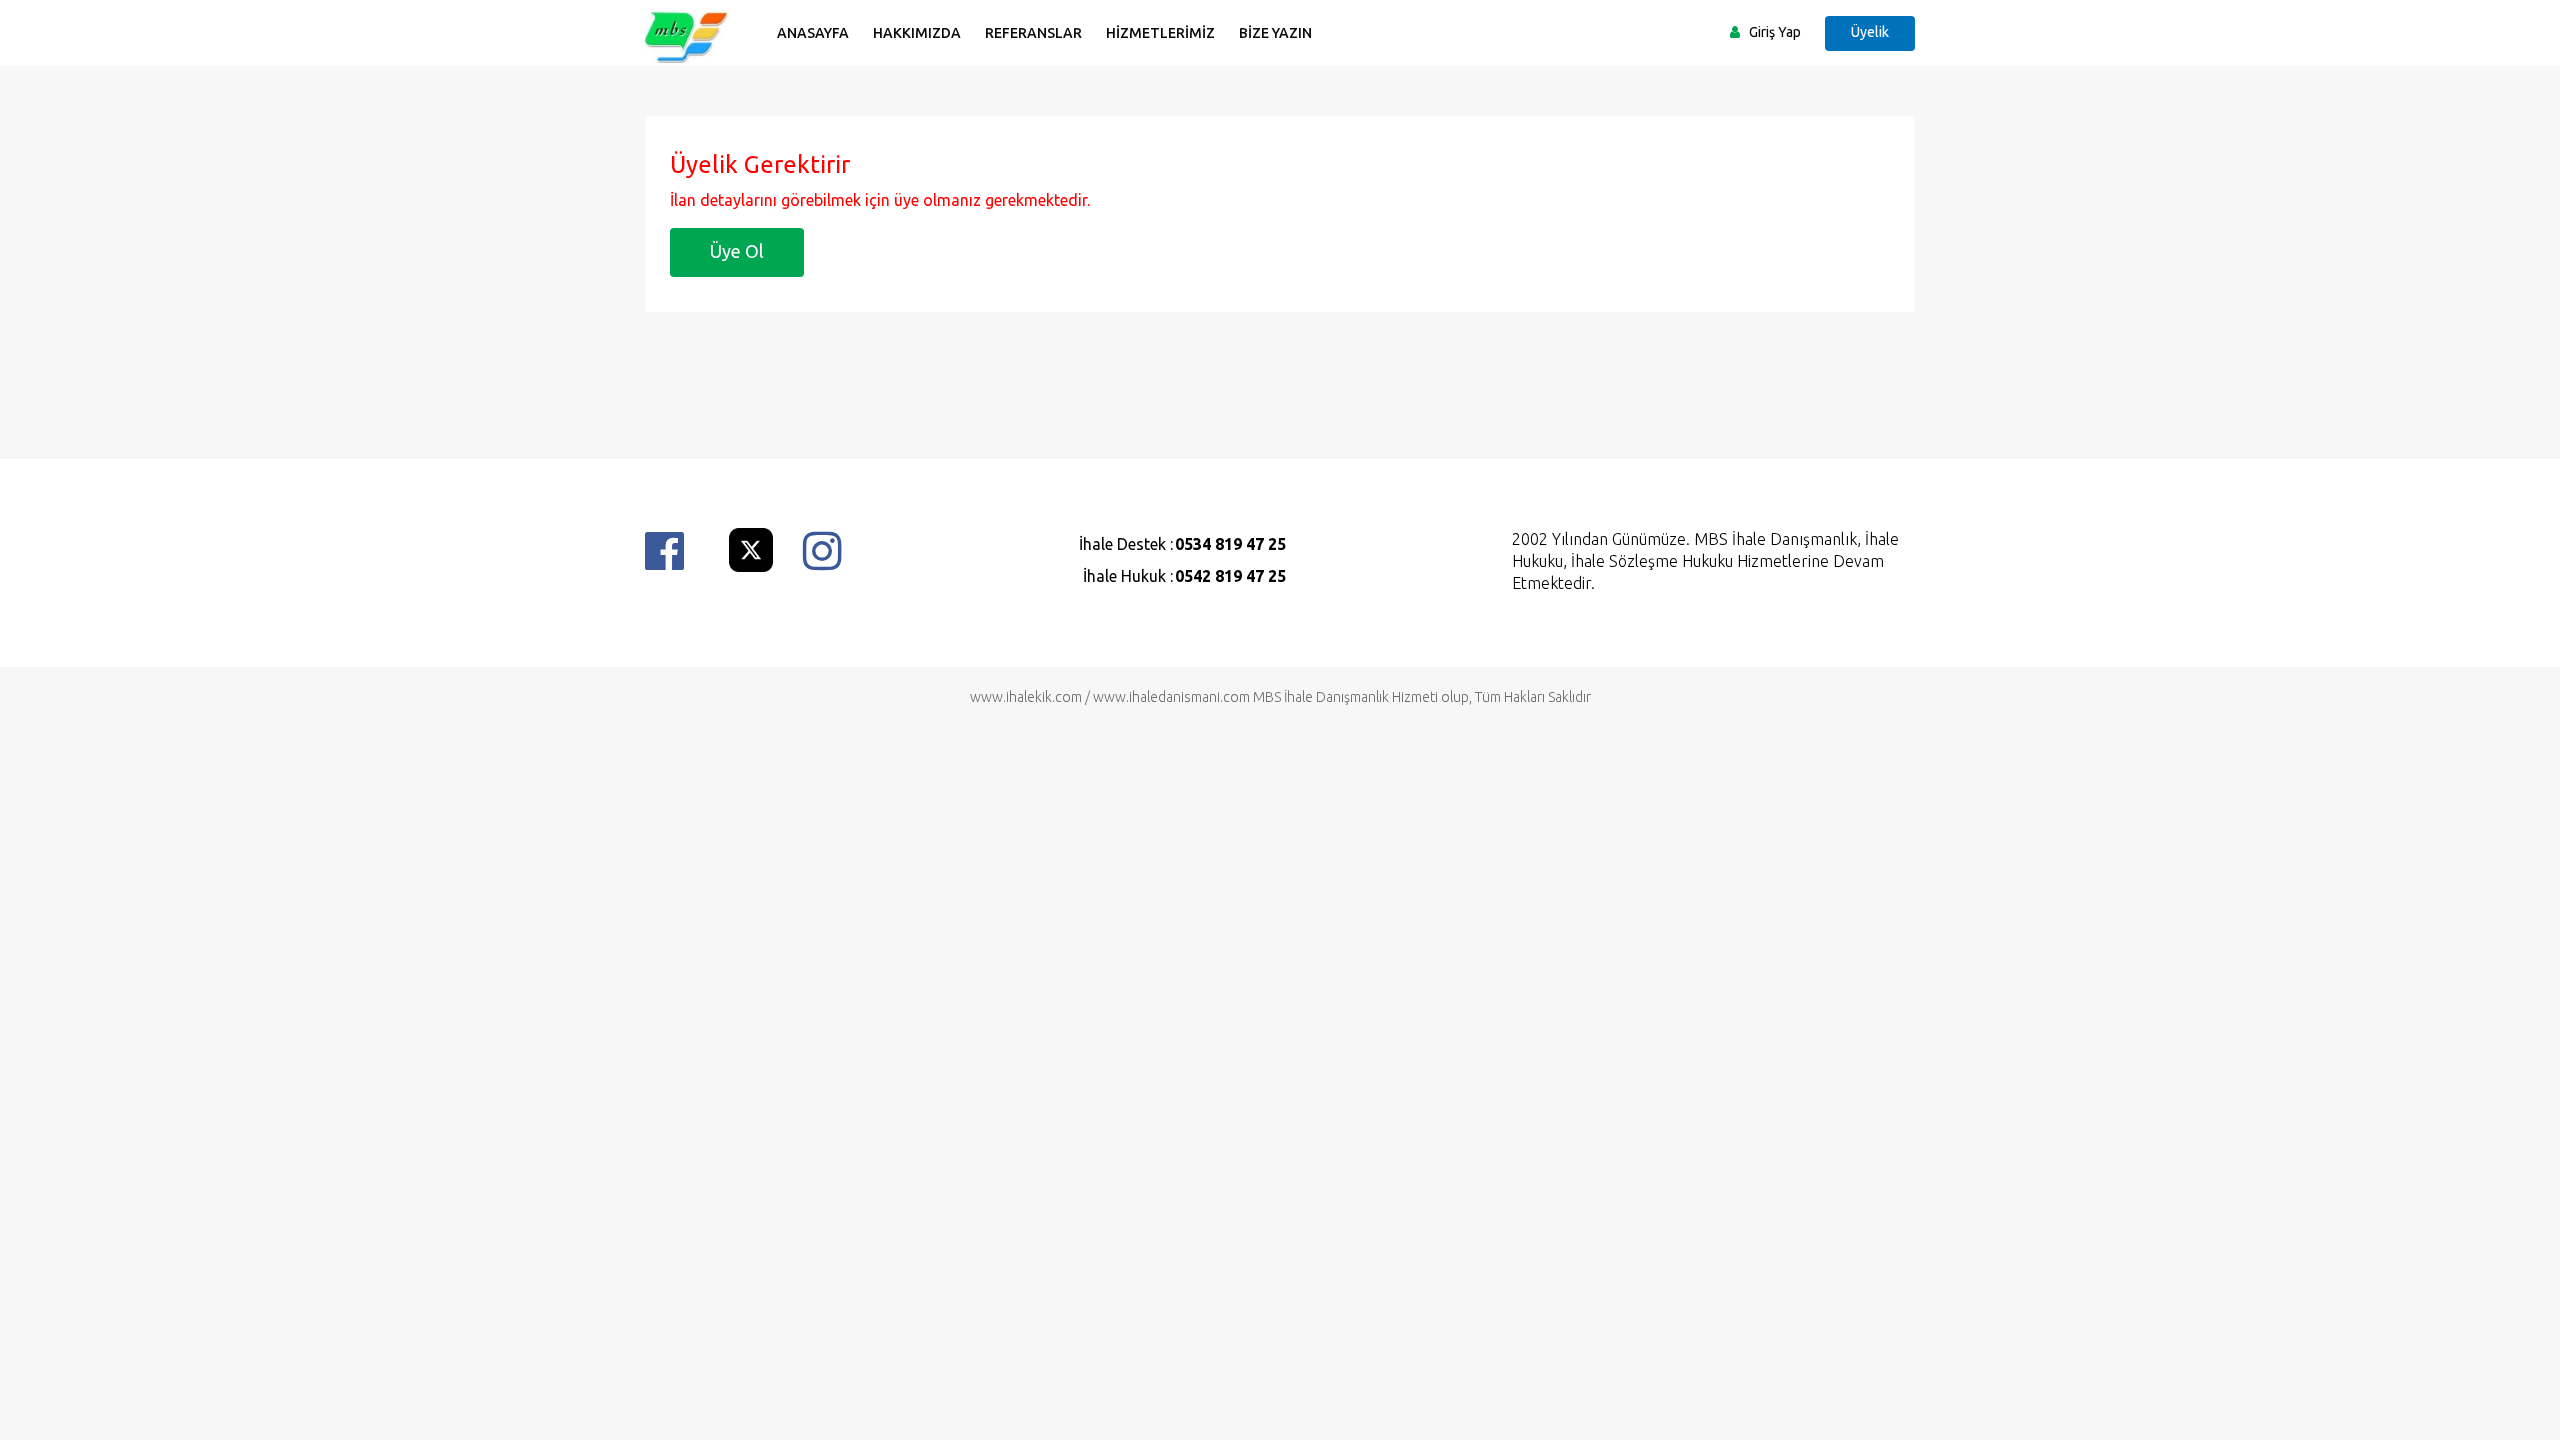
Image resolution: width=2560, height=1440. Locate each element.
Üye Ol (737, 251)
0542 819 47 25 (1230, 576)
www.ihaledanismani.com (1171, 697)
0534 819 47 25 (1230, 544)
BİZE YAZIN (1275, 33)
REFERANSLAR (1033, 33)
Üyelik (1870, 32)
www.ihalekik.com (1026, 697)
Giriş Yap (1775, 32)
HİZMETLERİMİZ (1160, 33)
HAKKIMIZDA (917, 33)
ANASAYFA (813, 33)
